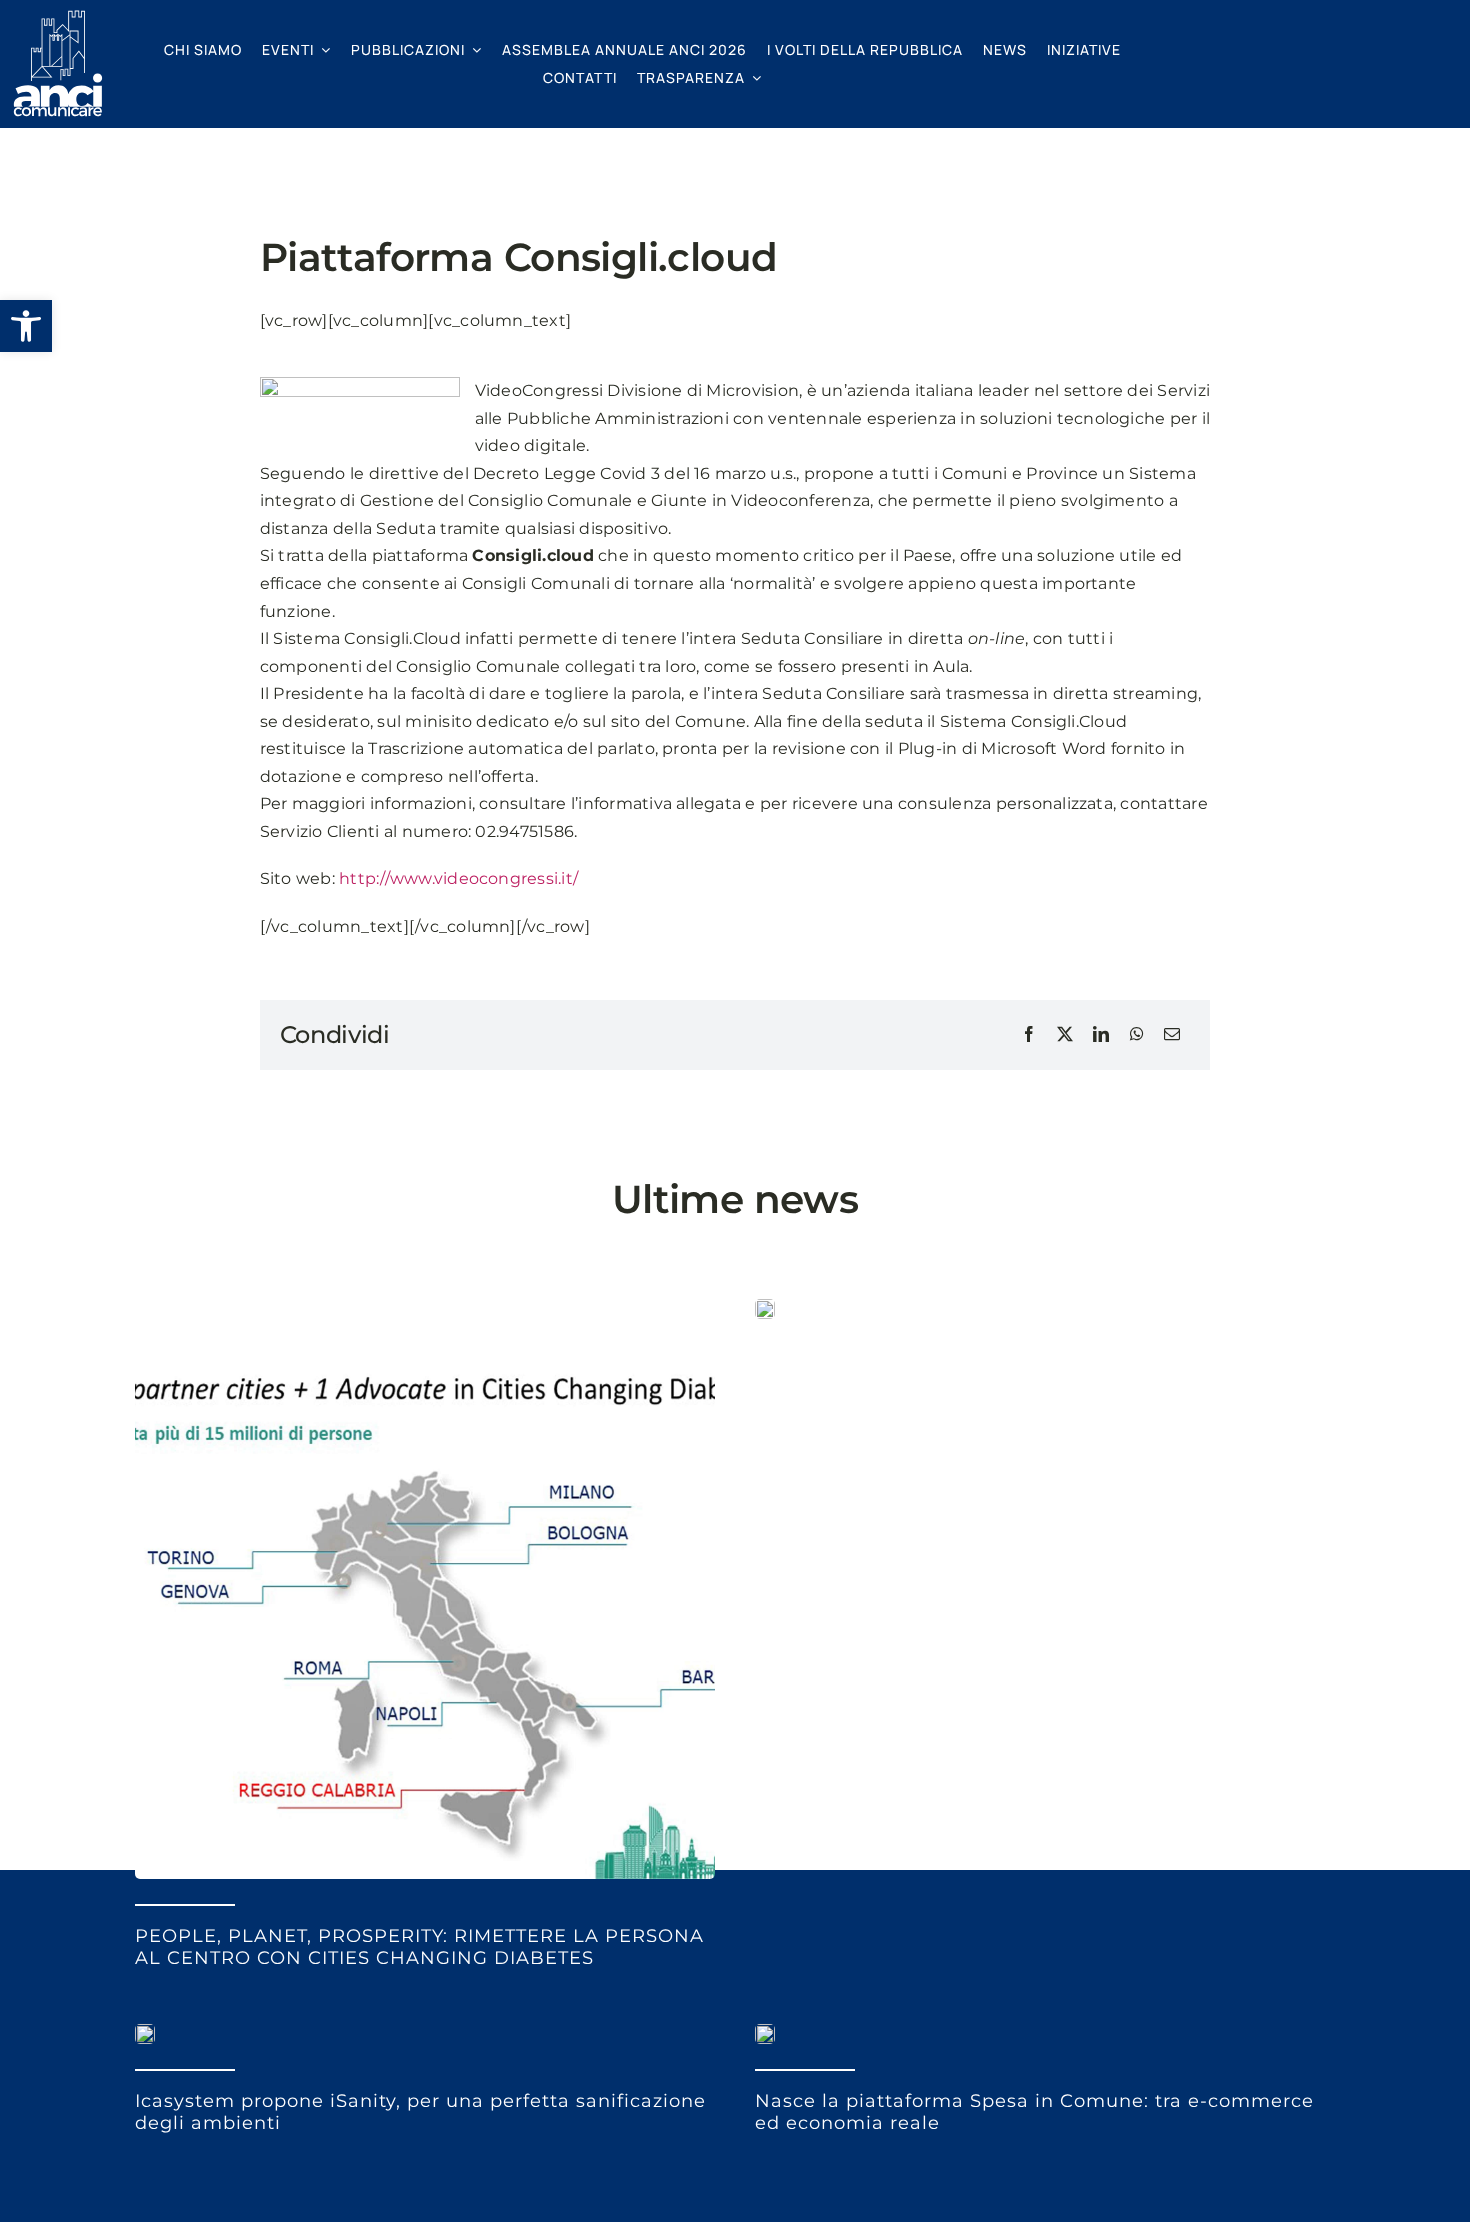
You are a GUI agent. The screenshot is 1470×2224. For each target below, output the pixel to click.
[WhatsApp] (1137, 1035)
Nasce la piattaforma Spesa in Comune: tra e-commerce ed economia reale (1034, 2112)
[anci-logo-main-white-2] (58, 17)
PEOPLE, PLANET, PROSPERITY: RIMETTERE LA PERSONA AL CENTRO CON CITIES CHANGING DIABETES (419, 1947)
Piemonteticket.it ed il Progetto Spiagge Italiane (999, 1376)
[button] (26, 326)
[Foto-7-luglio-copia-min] (425, 1306)
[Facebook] (1029, 1035)
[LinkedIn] (1101, 1035)
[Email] (1172, 1035)
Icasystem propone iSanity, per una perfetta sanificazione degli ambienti (420, 2112)
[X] (1065, 1035)
